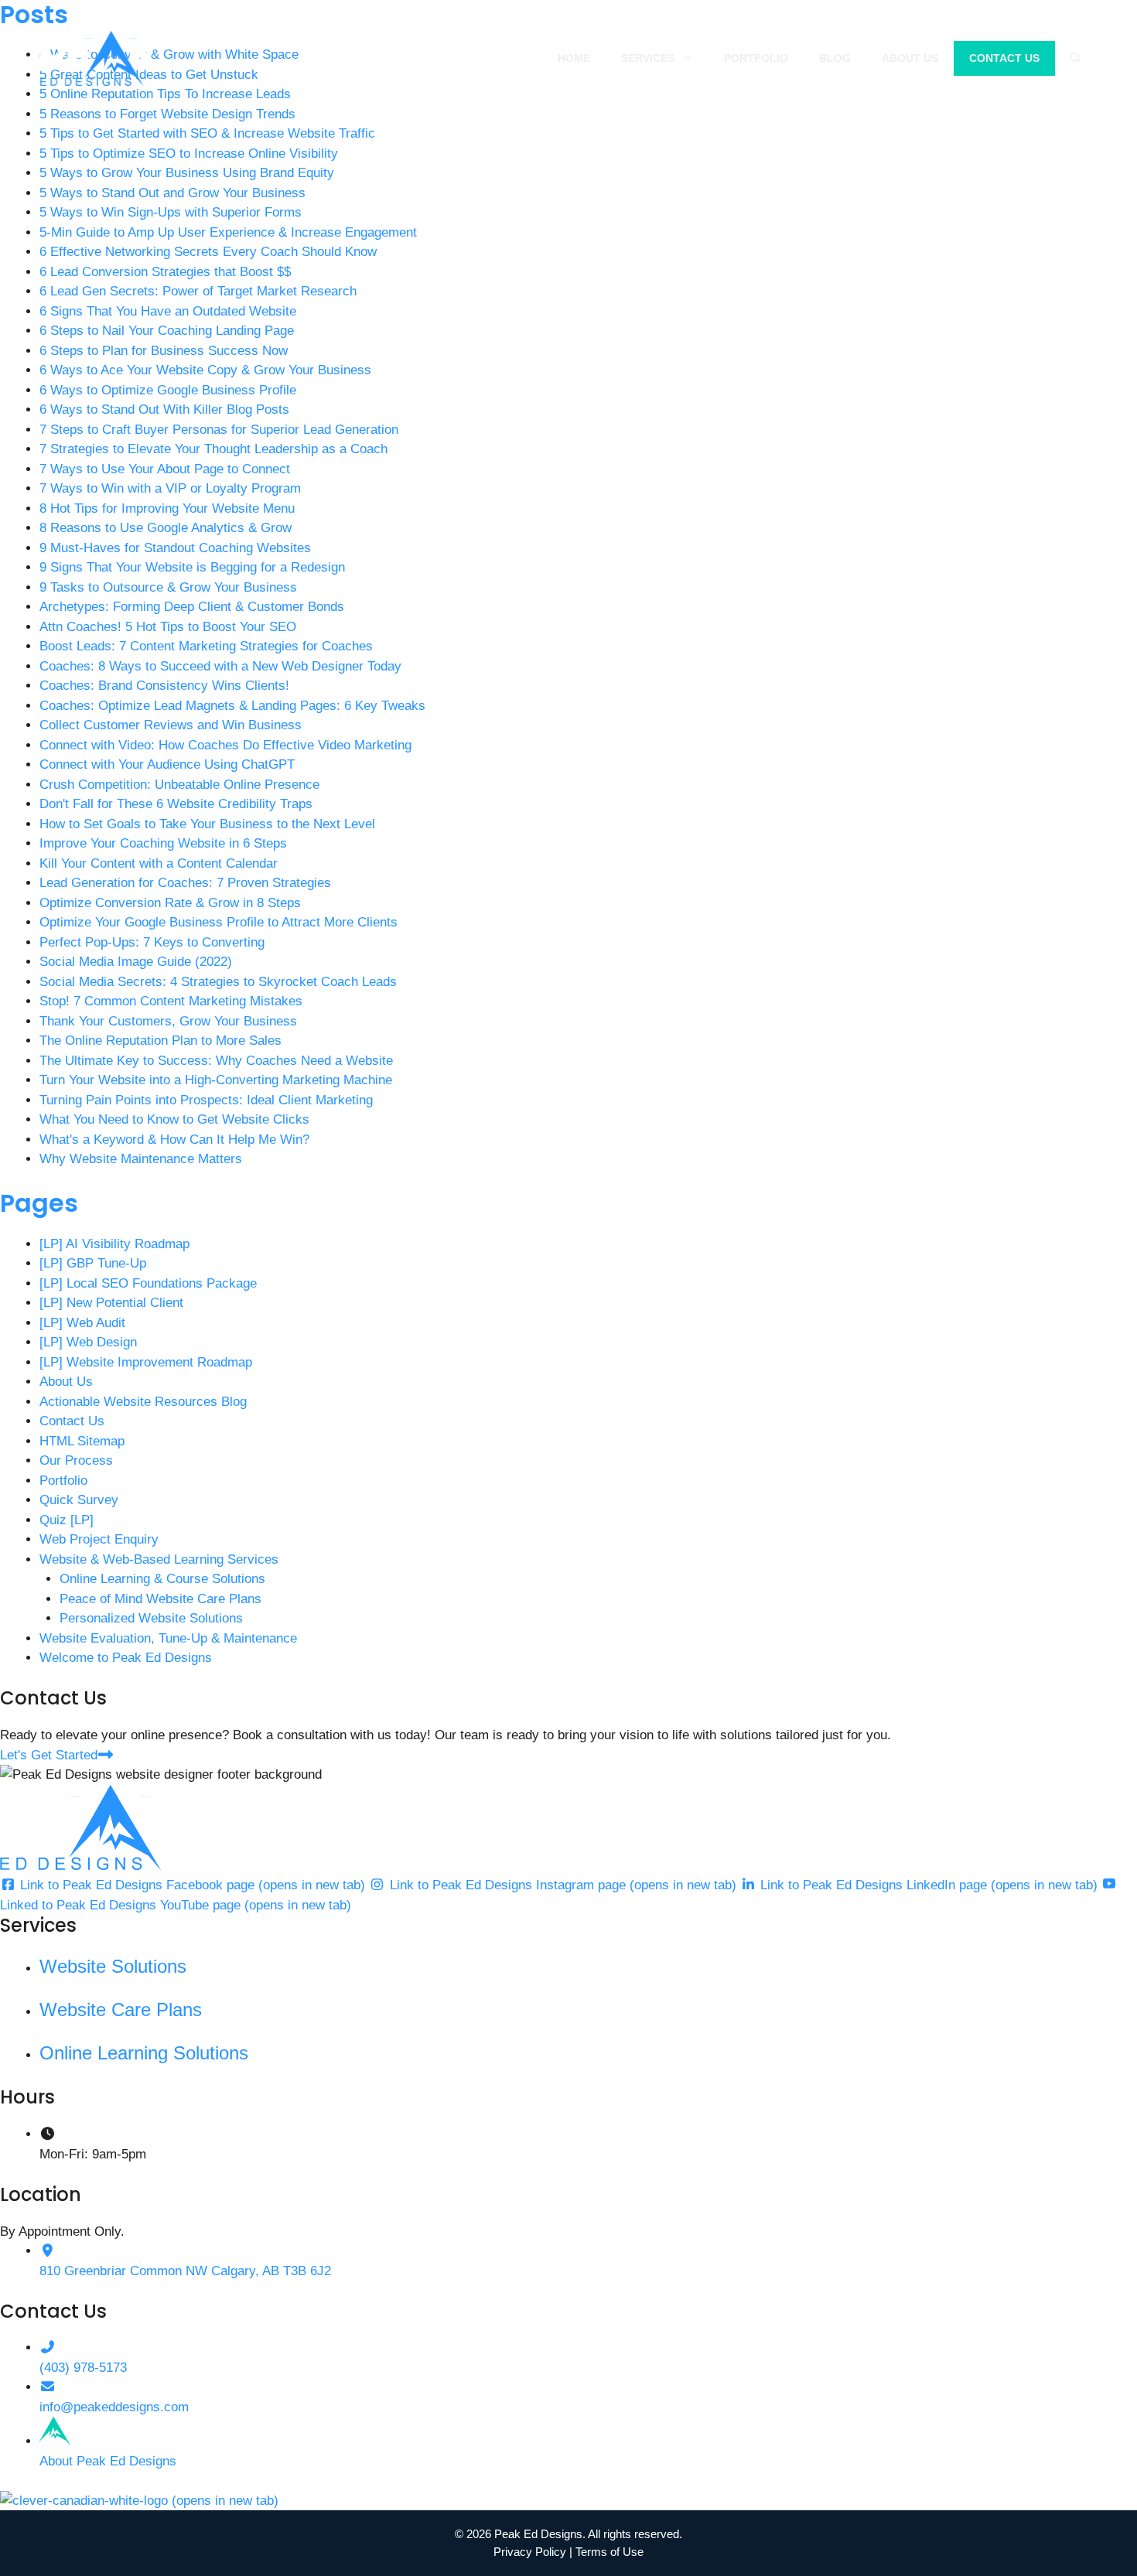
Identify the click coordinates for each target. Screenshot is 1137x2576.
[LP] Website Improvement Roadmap (146, 1362)
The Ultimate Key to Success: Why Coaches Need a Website (216, 1061)
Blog (835, 58)
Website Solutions (113, 1966)
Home (574, 58)
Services (648, 58)
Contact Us (1004, 58)
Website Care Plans (121, 2010)
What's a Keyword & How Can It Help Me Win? (174, 1140)
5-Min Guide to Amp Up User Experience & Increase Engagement (228, 232)
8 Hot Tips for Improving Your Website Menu (167, 508)
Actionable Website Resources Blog (143, 1402)
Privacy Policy (530, 2552)
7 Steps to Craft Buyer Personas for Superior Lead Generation (219, 430)
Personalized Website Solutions (151, 1618)
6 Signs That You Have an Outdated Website (168, 311)
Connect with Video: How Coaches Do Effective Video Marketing (225, 745)
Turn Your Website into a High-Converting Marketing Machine (216, 1080)
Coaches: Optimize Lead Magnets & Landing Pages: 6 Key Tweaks (232, 706)
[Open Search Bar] (1076, 58)
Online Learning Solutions (144, 2053)
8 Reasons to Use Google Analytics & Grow (166, 528)
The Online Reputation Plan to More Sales (160, 1041)
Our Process (76, 1460)
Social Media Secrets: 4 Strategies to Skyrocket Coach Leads (218, 982)
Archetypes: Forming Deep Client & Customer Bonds (192, 607)
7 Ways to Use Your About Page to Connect (165, 469)
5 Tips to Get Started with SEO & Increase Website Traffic (207, 133)
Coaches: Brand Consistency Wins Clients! (164, 686)
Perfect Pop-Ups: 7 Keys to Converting (152, 942)
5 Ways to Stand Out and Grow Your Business (172, 193)
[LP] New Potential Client (111, 1303)
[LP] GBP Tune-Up (93, 1263)
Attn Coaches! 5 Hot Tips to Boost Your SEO (168, 627)
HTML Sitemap (82, 1441)
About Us (910, 58)
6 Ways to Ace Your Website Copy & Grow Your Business (205, 370)
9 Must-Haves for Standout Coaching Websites (175, 548)
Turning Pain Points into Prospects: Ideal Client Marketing (206, 1100)
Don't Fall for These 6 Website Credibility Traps (176, 804)
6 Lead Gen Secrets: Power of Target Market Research (198, 291)
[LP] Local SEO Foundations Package (148, 1283)
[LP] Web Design (88, 1342)
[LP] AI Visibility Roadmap (114, 1244)
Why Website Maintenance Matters (141, 1159)
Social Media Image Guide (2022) (136, 962)
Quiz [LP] (67, 1520)
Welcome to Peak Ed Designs (126, 1658)
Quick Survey (79, 1500)
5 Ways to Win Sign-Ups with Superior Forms (171, 212)
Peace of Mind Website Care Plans (160, 1599)
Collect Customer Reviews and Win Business (171, 725)
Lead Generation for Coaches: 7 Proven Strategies (185, 883)
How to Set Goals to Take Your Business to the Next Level (207, 824)
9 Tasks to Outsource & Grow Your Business (168, 587)
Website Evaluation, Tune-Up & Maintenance (168, 1638)
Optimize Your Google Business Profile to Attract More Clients (219, 922)
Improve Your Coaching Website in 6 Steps (163, 843)
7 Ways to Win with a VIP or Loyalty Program (170, 488)
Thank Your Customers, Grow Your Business (168, 1021)
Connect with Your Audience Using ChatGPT (167, 764)
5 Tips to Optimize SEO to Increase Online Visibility (189, 154)
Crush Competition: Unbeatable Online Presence (179, 785)
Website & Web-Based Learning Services (159, 1559)
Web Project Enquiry (99, 1539)
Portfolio (756, 58)
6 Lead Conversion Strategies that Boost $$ (165, 272)
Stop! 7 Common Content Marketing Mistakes (171, 1001)
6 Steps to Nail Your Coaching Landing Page (167, 331)
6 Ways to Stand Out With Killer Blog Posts (164, 409)
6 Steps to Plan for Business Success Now (164, 351)
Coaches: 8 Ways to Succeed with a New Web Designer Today (220, 666)
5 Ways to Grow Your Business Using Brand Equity (187, 173)
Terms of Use (609, 2552)
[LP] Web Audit (82, 1323)
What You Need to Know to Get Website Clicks (174, 1119)
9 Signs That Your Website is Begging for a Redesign (192, 567)
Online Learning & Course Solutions (162, 1579)
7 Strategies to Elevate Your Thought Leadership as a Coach (213, 449)
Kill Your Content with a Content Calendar (159, 863)
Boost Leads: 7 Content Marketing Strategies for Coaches (206, 646)
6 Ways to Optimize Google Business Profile (168, 390)
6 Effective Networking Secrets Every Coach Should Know (208, 252)
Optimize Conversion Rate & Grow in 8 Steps (170, 903)
